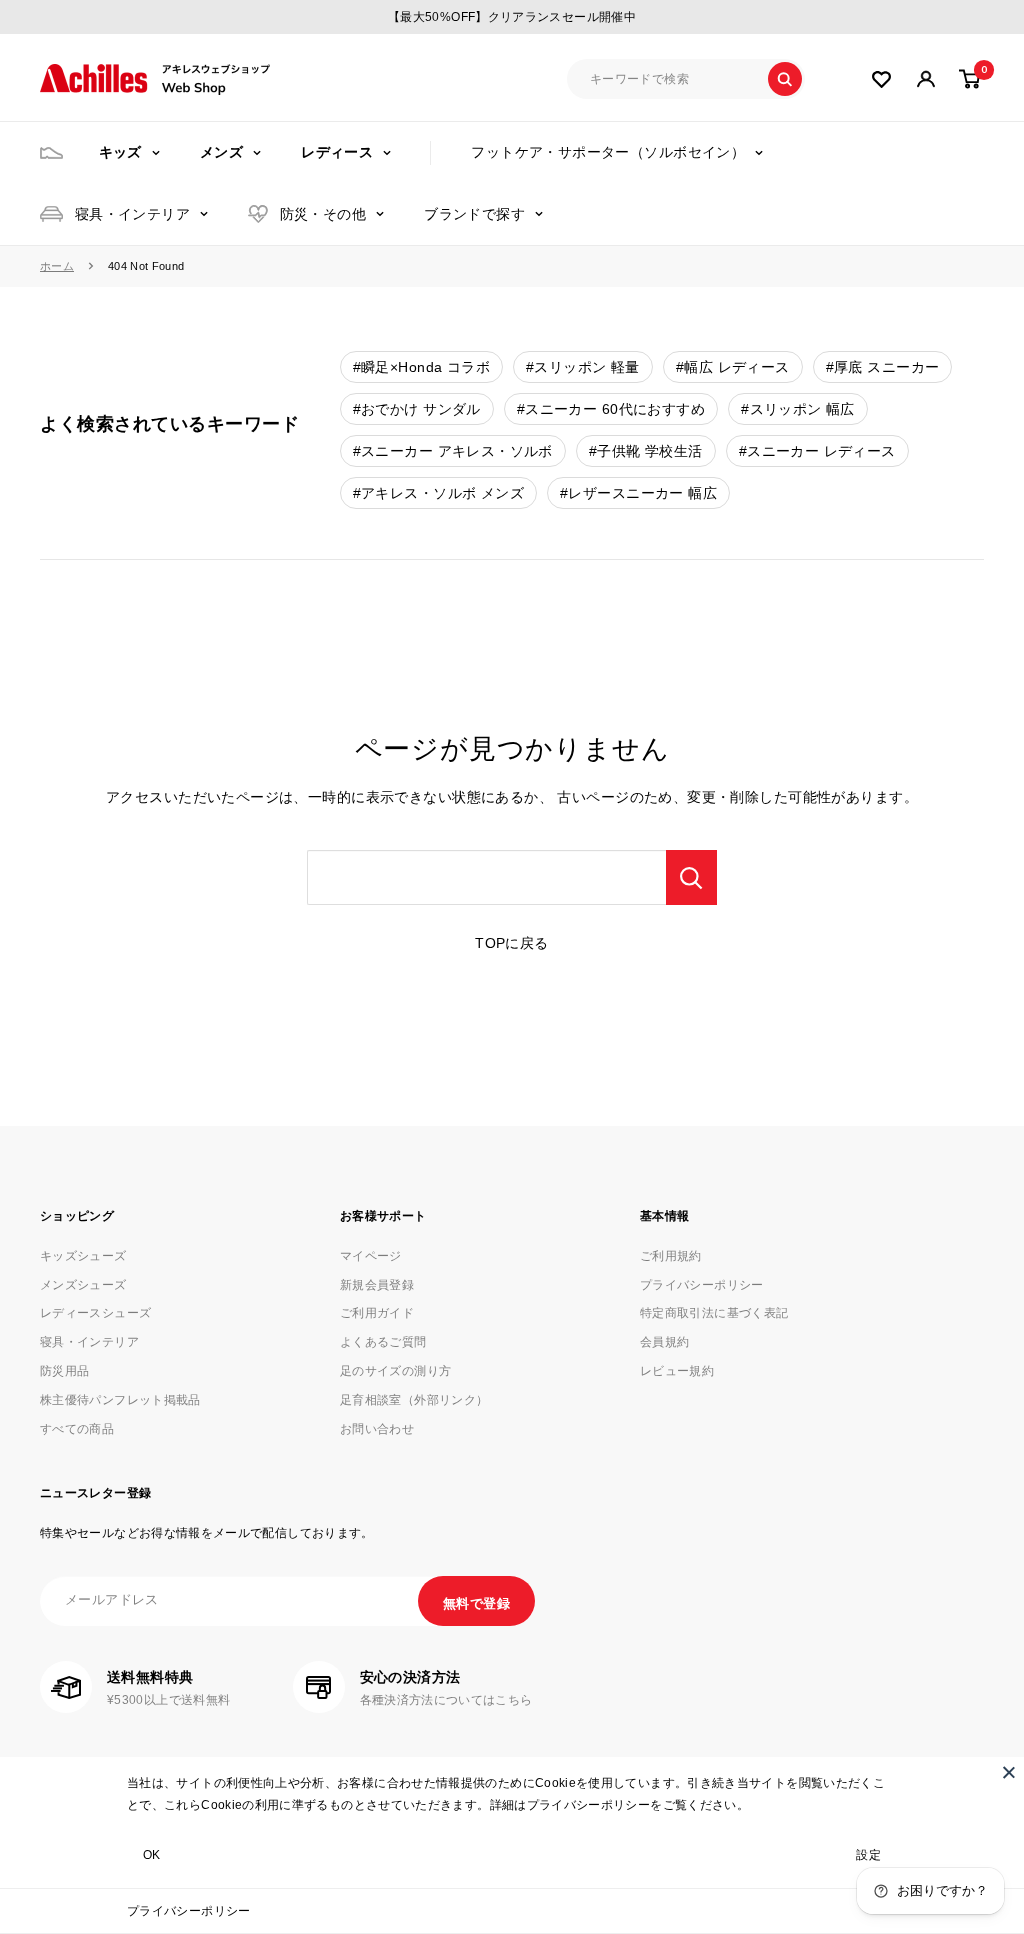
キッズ (120, 152)
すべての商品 (77, 1429)
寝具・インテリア (132, 214)
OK (152, 1855)
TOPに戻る (512, 943)
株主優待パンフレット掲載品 (120, 1400)
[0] (970, 79)
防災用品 (64, 1371)
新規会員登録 (377, 1285)
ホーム (57, 266)
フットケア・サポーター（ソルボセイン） (608, 152)
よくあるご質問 (383, 1342)
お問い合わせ (377, 1429)
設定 (868, 1855)
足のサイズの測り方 (395, 1371)
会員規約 (664, 1342)
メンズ (221, 152)
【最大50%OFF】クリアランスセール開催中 (512, 17)
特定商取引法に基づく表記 (714, 1313)
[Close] (1009, 1772)
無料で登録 (476, 1603)
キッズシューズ (83, 1256)
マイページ (371, 1256)
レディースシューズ (95, 1313)
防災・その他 (323, 214)
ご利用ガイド (377, 1313)
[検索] (785, 79)
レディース (337, 152)
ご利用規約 (671, 1256)
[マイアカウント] (881, 79)
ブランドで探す (474, 214)
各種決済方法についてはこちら (446, 1700)
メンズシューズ (83, 1285)
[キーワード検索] (691, 877)
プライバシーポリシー (189, 1911)
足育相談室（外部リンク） (414, 1400)
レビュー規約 (677, 1371)
